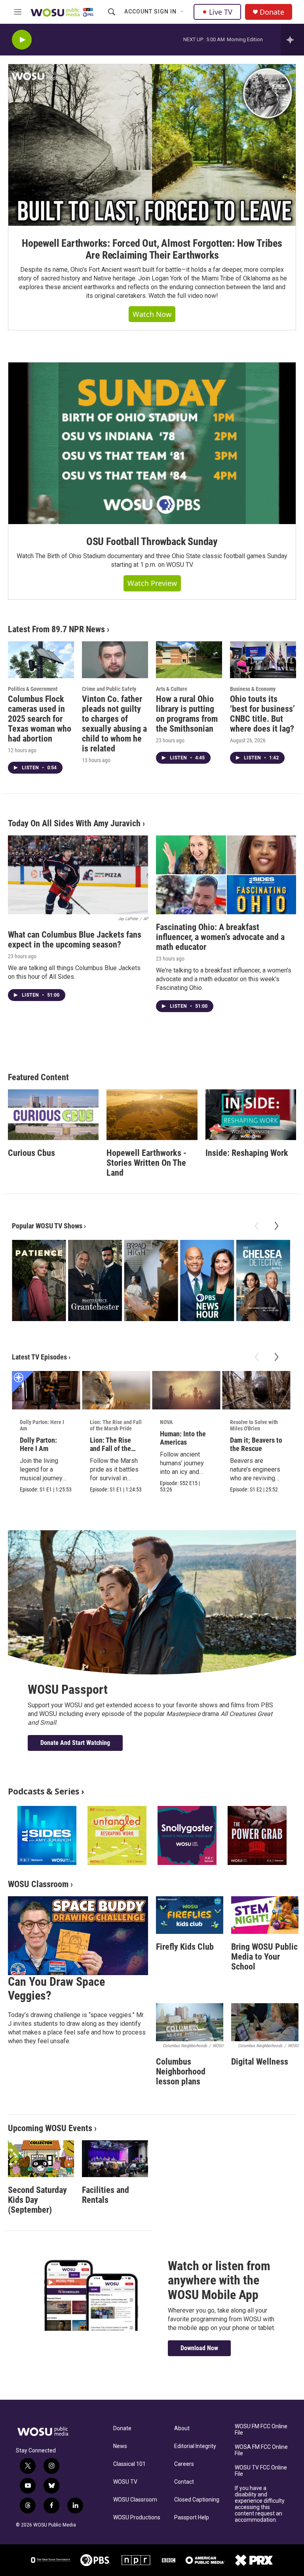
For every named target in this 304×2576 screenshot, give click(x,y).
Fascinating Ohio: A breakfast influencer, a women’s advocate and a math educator (220, 937)
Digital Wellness (260, 2062)
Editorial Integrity (195, 2446)
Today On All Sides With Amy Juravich (74, 823)
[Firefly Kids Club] (190, 1915)
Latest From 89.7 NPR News (56, 629)
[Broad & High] (151, 1280)
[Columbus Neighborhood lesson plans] (190, 2022)
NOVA (166, 1422)
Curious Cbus (31, 1153)
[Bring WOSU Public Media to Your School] (265, 1915)
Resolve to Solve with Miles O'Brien (254, 1425)
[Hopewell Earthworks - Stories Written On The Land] (152, 1115)
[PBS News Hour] (207, 1280)
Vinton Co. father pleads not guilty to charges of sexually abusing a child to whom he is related (114, 724)
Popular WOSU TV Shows (47, 1226)
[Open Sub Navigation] (182, 12)
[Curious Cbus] (53, 1115)
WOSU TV (125, 2482)
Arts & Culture (172, 689)
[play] (22, 40)
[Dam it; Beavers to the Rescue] (256, 1390)
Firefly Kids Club (185, 1947)
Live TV (221, 12)
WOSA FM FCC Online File (261, 2450)
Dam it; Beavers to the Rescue (256, 1444)
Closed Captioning (197, 2500)
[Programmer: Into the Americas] (186, 1390)
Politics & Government (33, 689)
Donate (272, 12)
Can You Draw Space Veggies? (56, 1989)
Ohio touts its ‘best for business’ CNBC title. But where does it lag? (262, 714)
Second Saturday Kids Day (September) (37, 2200)
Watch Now (152, 314)
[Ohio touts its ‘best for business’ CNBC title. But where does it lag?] (263, 660)
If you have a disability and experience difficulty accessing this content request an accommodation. (260, 2504)
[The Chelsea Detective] (263, 1280)
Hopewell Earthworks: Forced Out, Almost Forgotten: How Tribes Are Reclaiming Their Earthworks (152, 249)
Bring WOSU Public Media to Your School (264, 1957)
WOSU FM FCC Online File (261, 2430)
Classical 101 (129, 2464)
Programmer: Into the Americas (183, 1438)
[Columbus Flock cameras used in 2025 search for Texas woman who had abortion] (41, 660)
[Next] (276, 1226)
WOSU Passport (68, 1689)
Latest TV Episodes (39, 1357)
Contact (184, 2482)
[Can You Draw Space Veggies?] (78, 1936)
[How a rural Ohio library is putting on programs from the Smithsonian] (189, 660)
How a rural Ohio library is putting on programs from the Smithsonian (187, 714)
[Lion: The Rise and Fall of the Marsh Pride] (116, 1390)
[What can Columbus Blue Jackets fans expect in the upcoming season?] (78, 875)
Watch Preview (152, 583)
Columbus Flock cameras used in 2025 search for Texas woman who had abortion (40, 719)
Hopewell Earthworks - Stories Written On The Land (146, 1163)
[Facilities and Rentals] (115, 2159)
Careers (184, 2464)
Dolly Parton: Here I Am (42, 1425)
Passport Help (192, 2518)
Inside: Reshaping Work (247, 1153)
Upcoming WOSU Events (50, 2128)
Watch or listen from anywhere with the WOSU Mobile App (219, 2280)
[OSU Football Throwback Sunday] (152, 443)
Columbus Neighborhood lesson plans (181, 2072)
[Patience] (39, 1280)
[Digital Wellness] (265, 2022)
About (182, 2428)
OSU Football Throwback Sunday (152, 542)
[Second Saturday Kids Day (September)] (41, 2159)
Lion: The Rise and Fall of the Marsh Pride (116, 1425)
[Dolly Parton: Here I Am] (46, 1390)
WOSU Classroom (38, 1884)
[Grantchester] (95, 1280)
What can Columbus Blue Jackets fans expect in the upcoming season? (75, 940)
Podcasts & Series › (46, 1791)
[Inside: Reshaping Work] (251, 1115)
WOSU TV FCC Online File (261, 2471)
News (120, 2446)
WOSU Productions (137, 2518)
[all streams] (292, 40)
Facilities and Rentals (105, 2195)
